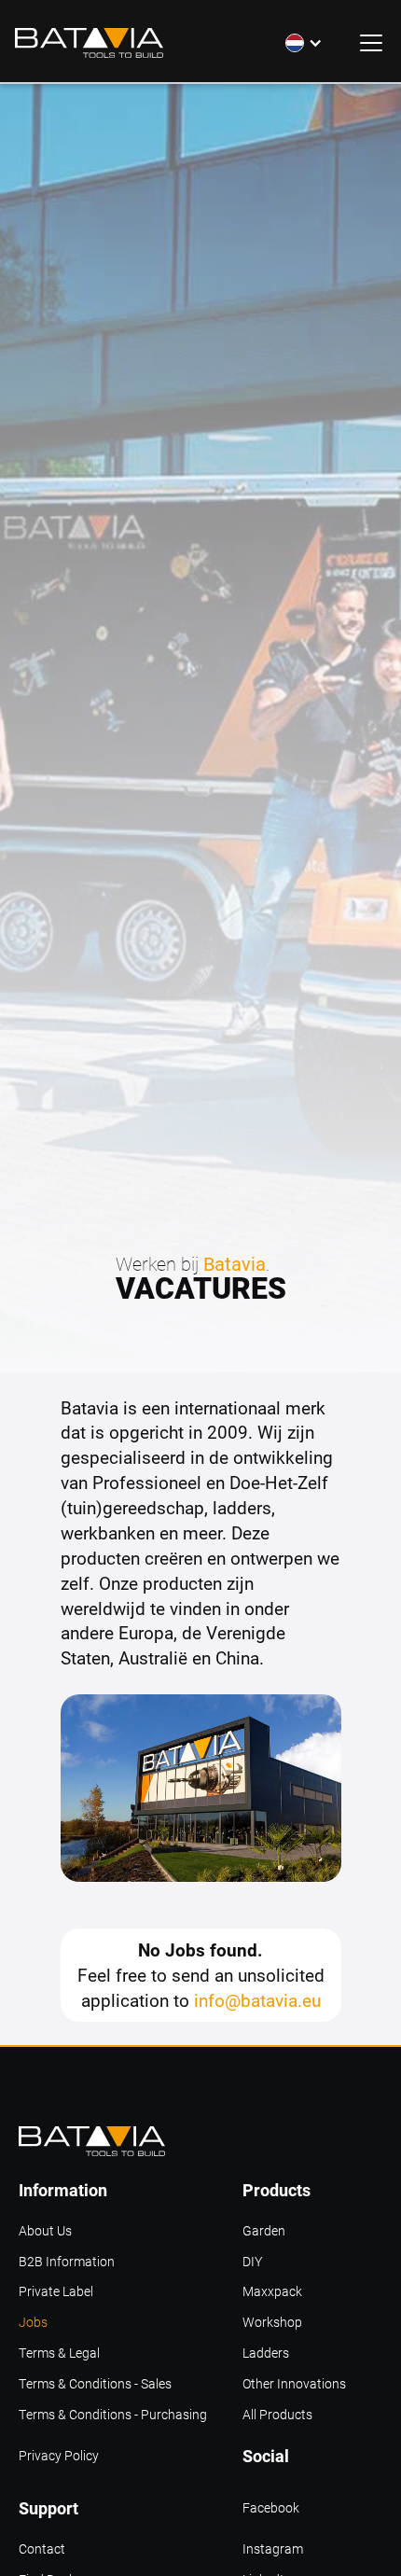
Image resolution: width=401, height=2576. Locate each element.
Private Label (56, 2292)
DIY (252, 2262)
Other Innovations (294, 2384)
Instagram (273, 2549)
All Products (277, 2415)
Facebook (271, 2508)
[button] (304, 43)
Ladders (266, 2353)
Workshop (272, 2323)
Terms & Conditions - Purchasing (113, 2415)
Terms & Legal (59, 2353)
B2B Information (67, 2262)
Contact (42, 2549)
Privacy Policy (59, 2456)
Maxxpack (272, 2292)
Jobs (33, 2323)
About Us (45, 2231)
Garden (264, 2231)
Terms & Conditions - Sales (95, 2384)
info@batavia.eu (257, 2000)
